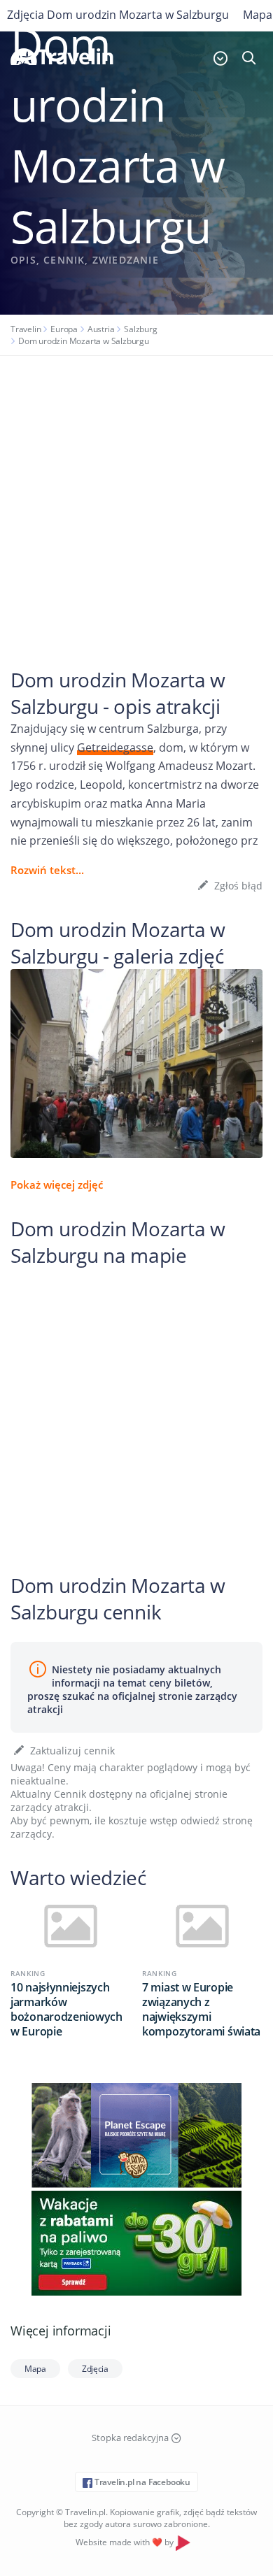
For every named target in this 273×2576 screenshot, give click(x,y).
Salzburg (140, 329)
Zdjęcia (95, 2369)
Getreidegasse (115, 747)
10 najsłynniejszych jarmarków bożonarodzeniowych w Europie (66, 2010)
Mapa (35, 2369)
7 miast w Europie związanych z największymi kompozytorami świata (201, 2010)
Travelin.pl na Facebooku (141, 2482)
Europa (64, 329)
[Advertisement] (136, 499)
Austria (101, 329)
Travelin (26, 329)
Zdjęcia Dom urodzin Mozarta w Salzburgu (118, 15)
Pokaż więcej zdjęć (57, 1185)
